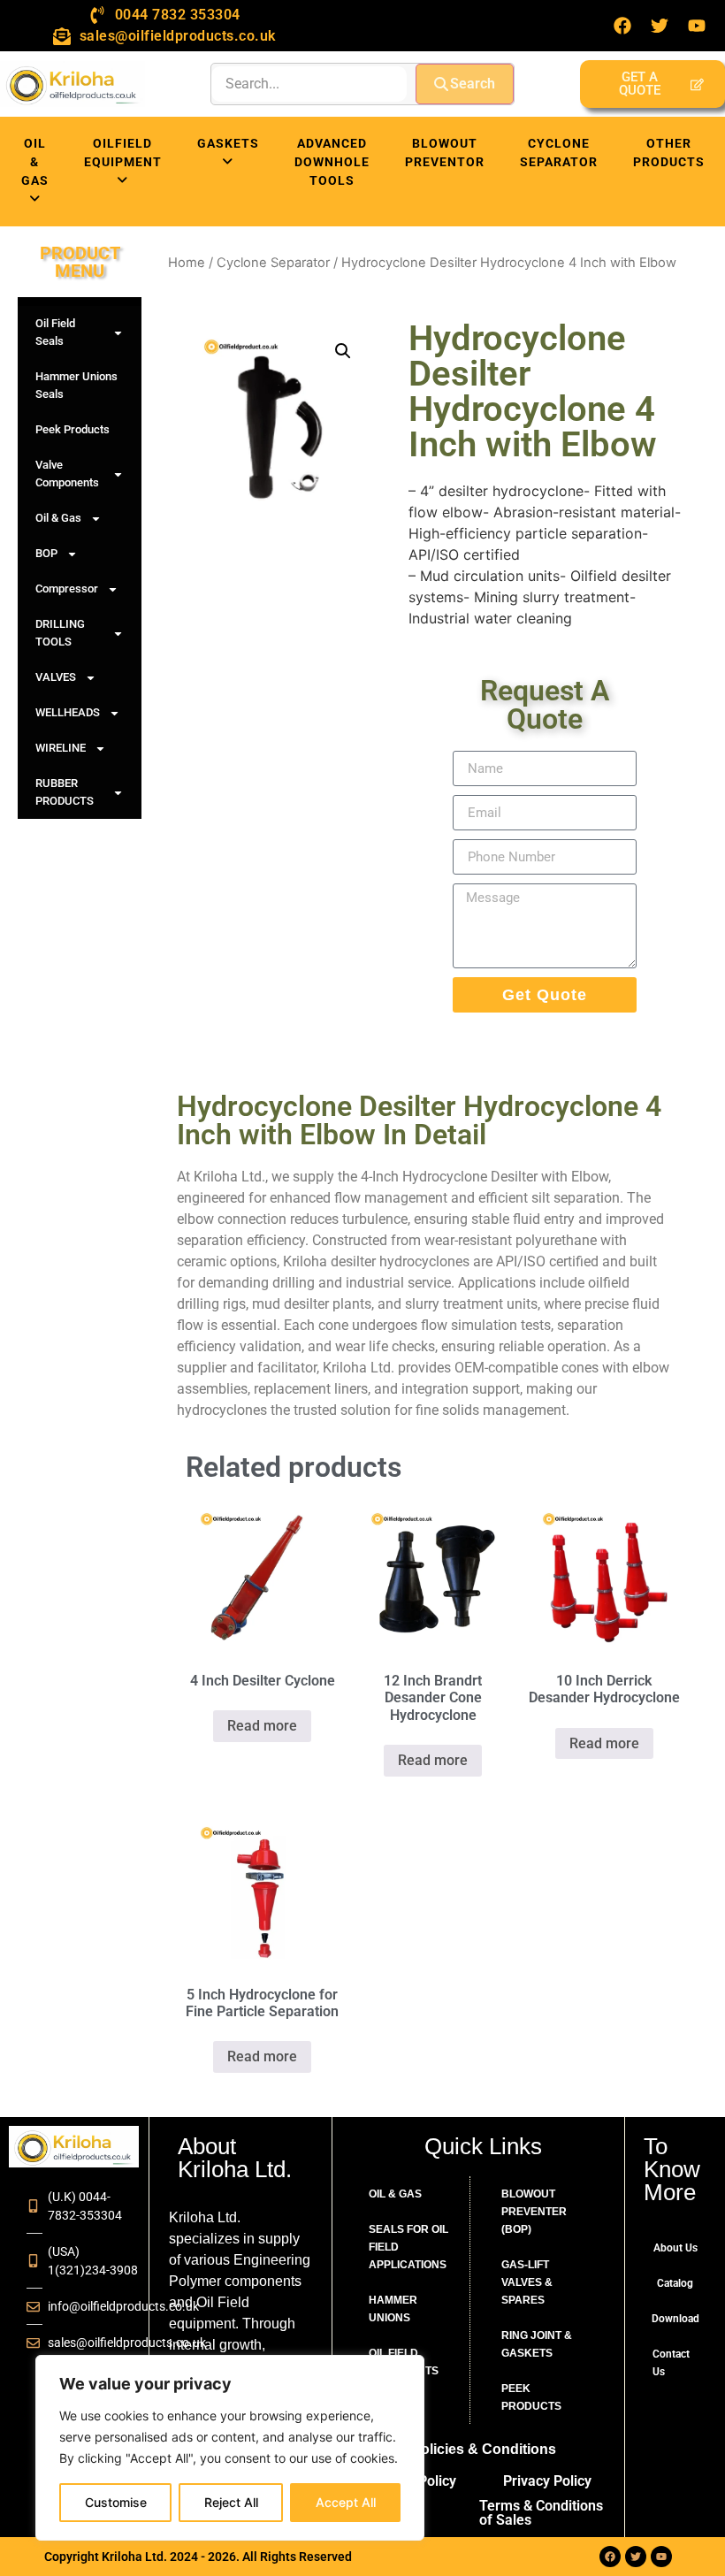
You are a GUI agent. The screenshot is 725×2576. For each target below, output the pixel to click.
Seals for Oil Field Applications (408, 2247)
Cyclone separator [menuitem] (559, 153)
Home (187, 263)
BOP (46, 553)
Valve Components (67, 474)
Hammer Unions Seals (76, 385)
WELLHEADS (68, 712)
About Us (675, 2248)
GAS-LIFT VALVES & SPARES (527, 2282)
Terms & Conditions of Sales (541, 2513)
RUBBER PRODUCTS (65, 792)
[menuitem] (35, 172)
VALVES (56, 677)
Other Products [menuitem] (669, 153)
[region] (230, 2448)
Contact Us (671, 2363)
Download (675, 2319)
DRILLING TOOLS (60, 633)
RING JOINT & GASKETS (537, 2344)
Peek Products (72, 429)
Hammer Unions (393, 2309)
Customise (116, 2502)
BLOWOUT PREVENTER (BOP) (534, 2212)
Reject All (231, 2502)
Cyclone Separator (273, 263)
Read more (262, 1726)
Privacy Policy (547, 2481)
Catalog (675, 2283)
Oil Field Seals (55, 332)
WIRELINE (61, 748)
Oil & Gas (58, 518)
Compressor (67, 589)
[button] (343, 351)
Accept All (346, 2502)
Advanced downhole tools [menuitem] (332, 162)
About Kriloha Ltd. (235, 2158)
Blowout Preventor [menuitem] (445, 153)
